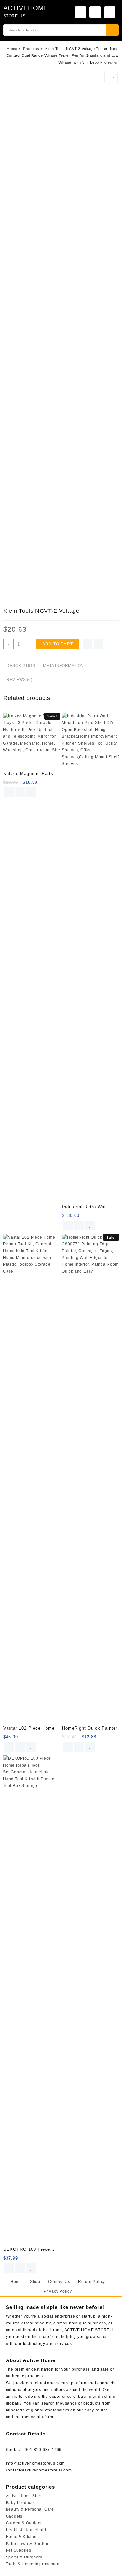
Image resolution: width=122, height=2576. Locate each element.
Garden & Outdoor (24, 2523)
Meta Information (63, 666)
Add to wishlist (99, 644)
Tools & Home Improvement (33, 2564)
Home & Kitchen (22, 2537)
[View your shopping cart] (110, 12)
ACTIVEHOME (26, 8)
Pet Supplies (19, 2550)
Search (112, 30)
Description (21, 666)
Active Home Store (25, 2496)
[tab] (21, 666)
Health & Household (26, 2530)
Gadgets (14, 2516)
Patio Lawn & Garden (27, 2544)
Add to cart (58, 644)
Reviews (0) (20, 680)
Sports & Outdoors (24, 2557)
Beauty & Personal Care (30, 2509)
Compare (88, 644)
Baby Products (20, 2503)
